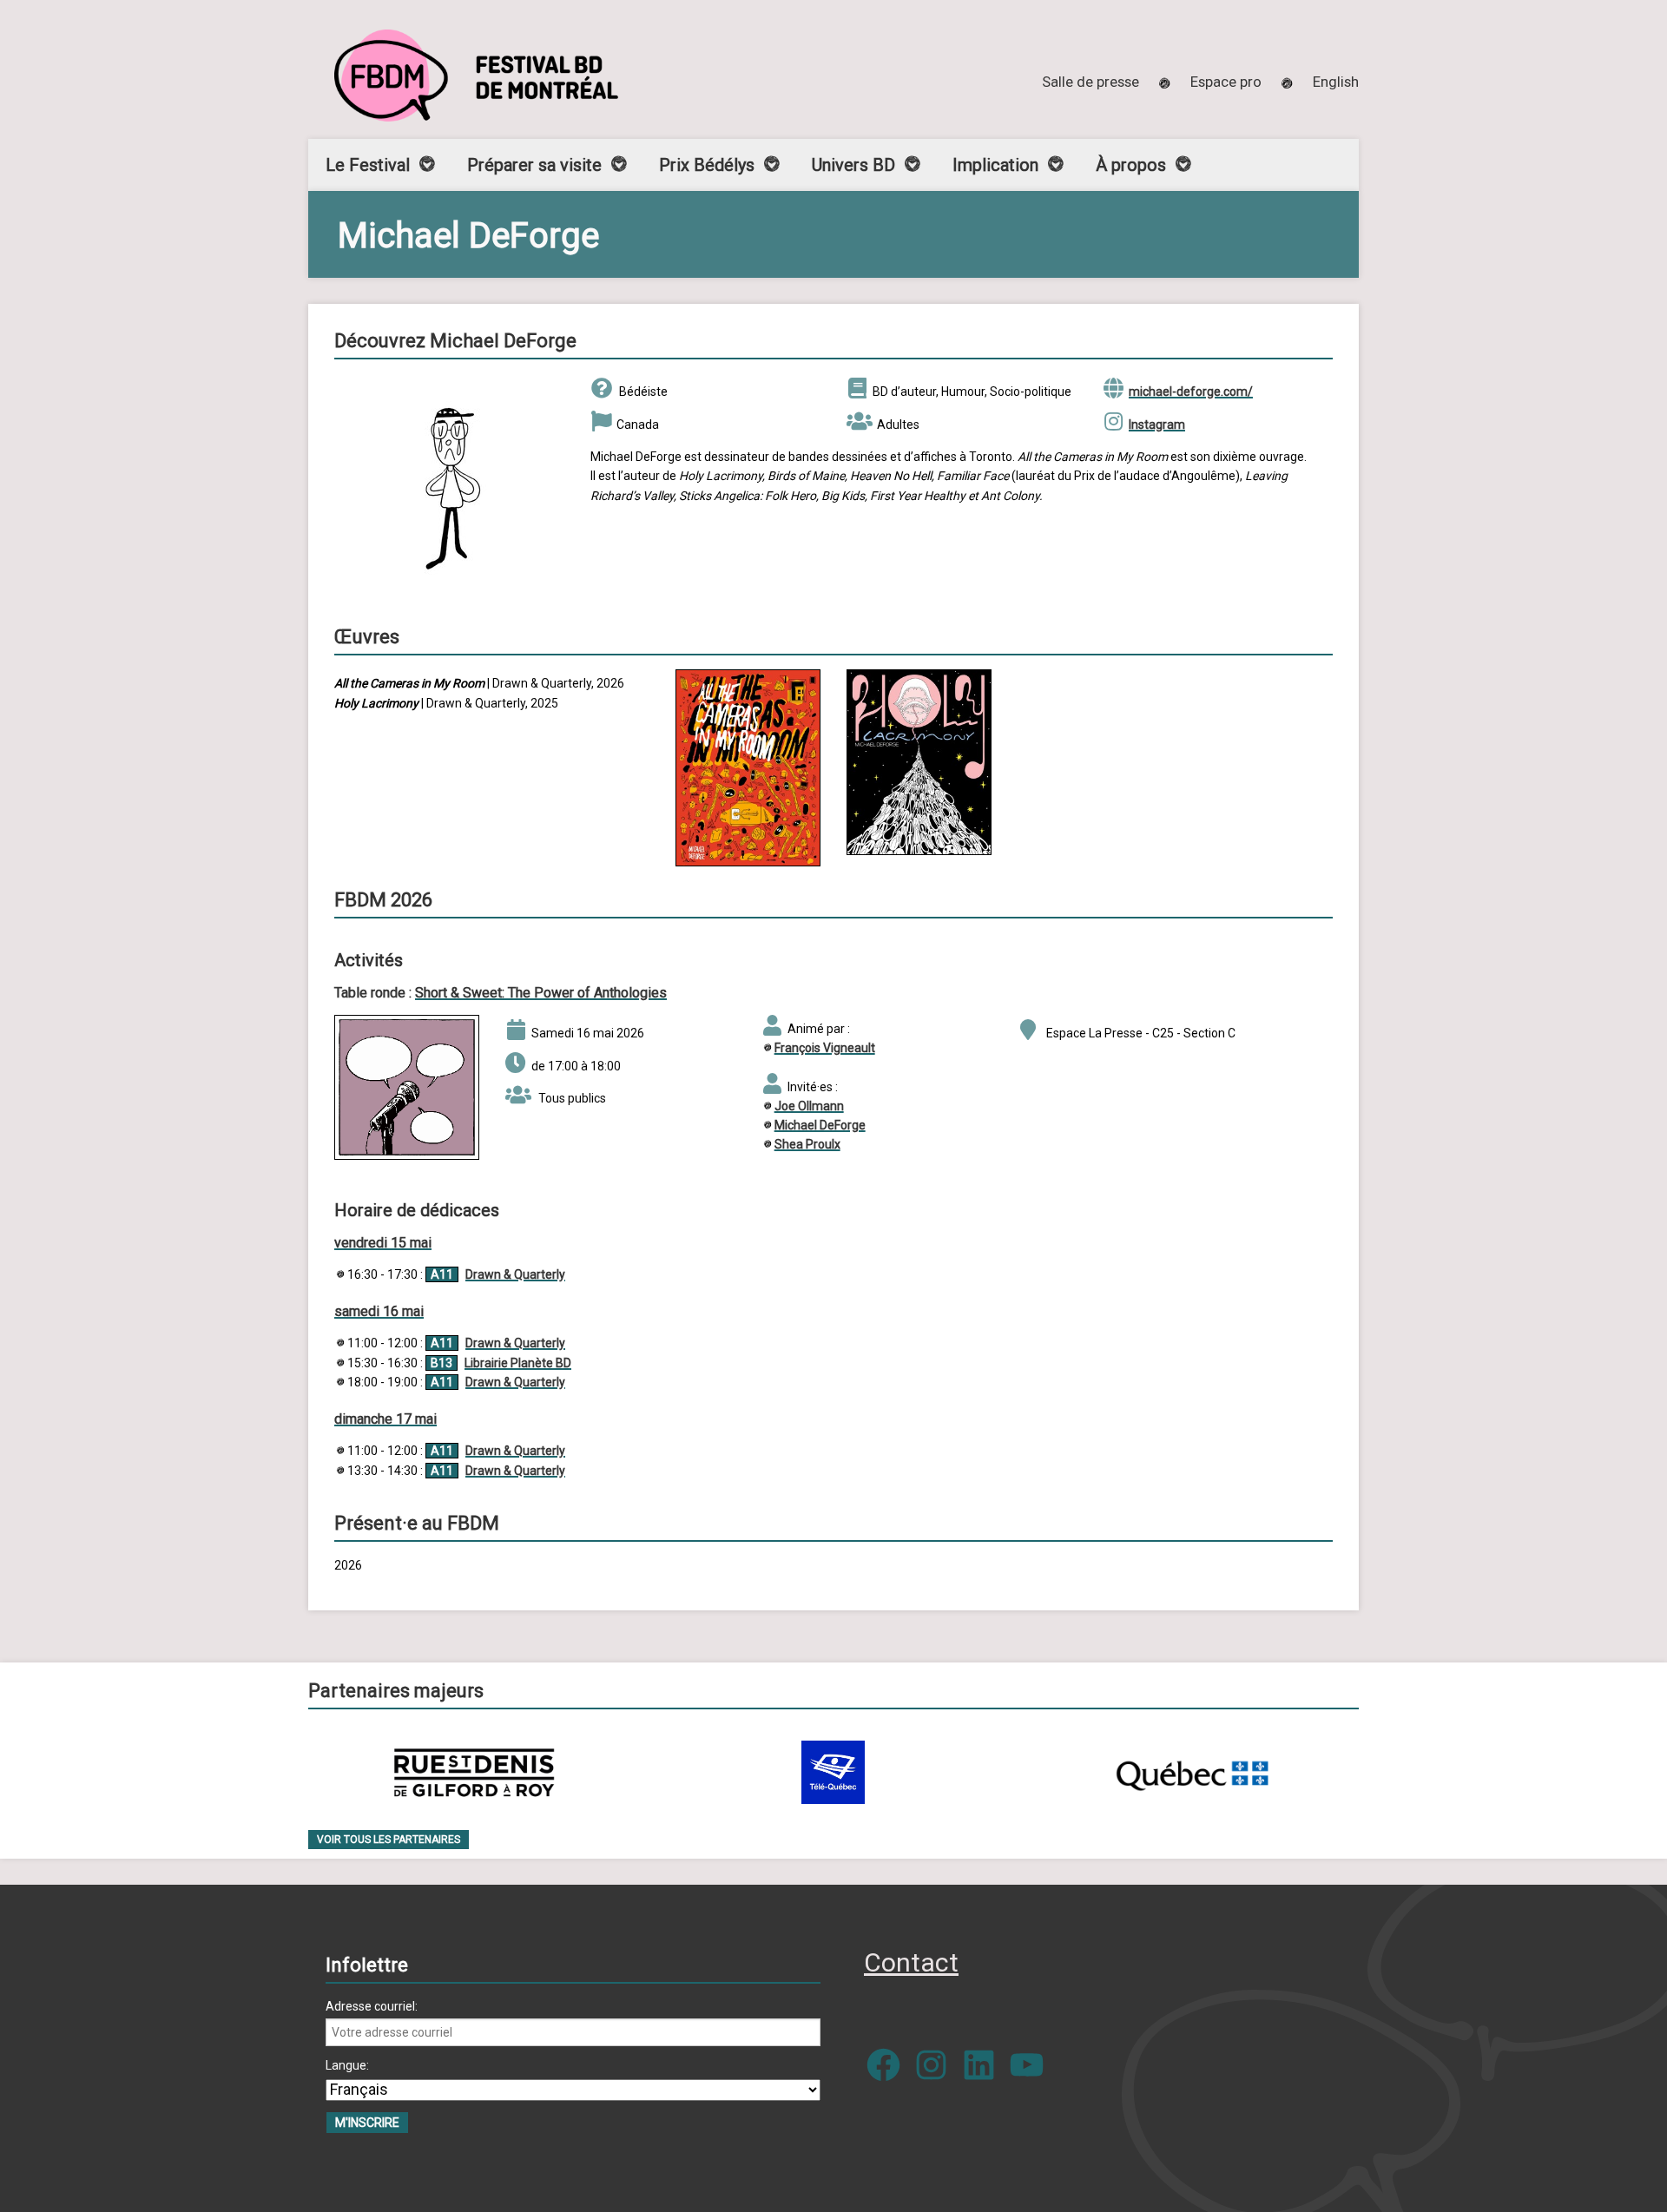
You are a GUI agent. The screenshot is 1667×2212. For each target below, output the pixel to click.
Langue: (347, 2065)
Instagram (1157, 425)
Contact (911, 1962)
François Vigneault (825, 1048)
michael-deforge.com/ (1191, 392)
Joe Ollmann (809, 1106)
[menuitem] (1336, 82)
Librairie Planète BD (518, 1363)
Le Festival (368, 165)
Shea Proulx (807, 1144)
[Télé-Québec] (833, 1772)
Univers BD (853, 165)
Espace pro (1226, 82)
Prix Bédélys (707, 165)
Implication (995, 165)
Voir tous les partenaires (389, 1840)
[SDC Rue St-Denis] (474, 1772)
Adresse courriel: (372, 2006)
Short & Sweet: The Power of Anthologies (541, 993)
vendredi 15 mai (383, 1243)
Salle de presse (1090, 82)
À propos (1131, 165)
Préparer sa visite (534, 165)
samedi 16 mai (379, 1311)
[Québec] (1192, 1772)
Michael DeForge (820, 1125)
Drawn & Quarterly (515, 1274)
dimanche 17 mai (385, 1419)
